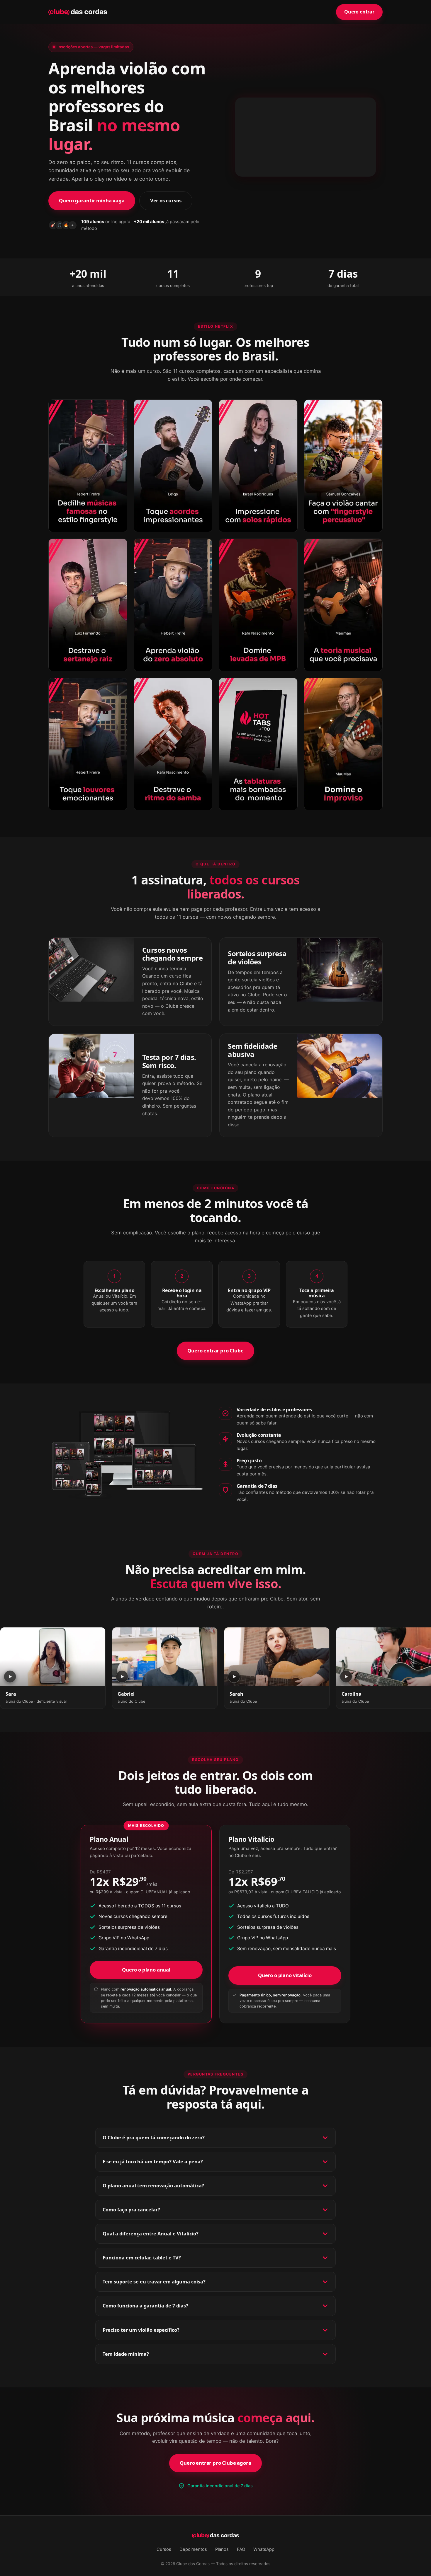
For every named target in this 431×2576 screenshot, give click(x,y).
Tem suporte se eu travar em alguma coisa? (154, 2282)
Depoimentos (193, 2549)
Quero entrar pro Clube (215, 1351)
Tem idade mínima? (126, 2354)
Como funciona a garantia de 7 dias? (145, 2306)
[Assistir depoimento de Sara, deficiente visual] (53, 1657)
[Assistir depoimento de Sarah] (277, 1657)
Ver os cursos (166, 200)
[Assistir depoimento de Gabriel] (165, 1657)
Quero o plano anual (146, 1970)
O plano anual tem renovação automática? (153, 2186)
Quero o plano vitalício (285, 1975)
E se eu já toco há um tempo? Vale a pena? (153, 2162)
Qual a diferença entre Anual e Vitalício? (151, 2234)
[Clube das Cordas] (78, 12)
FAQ (241, 2549)
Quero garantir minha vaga (92, 200)
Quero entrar (359, 12)
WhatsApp (264, 2549)
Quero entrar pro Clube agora (215, 2463)
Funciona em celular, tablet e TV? (142, 2258)
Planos (222, 2549)
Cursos (164, 2549)
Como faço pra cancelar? (131, 2210)
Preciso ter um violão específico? (141, 2330)
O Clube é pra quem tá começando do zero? (154, 2138)
